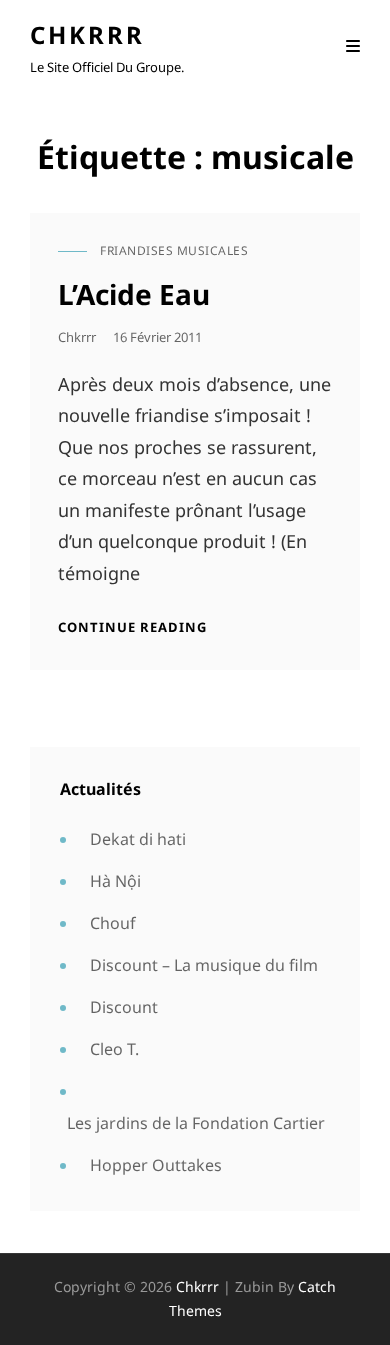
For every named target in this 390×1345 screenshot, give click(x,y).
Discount (124, 1007)
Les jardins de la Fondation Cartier (196, 1123)
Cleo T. (114, 1049)
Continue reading (132, 627)
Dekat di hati (138, 839)
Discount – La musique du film (204, 965)
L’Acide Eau (134, 294)
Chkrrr (87, 34)
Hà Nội (115, 881)
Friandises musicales (174, 250)
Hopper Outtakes (156, 1165)
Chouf (113, 923)
